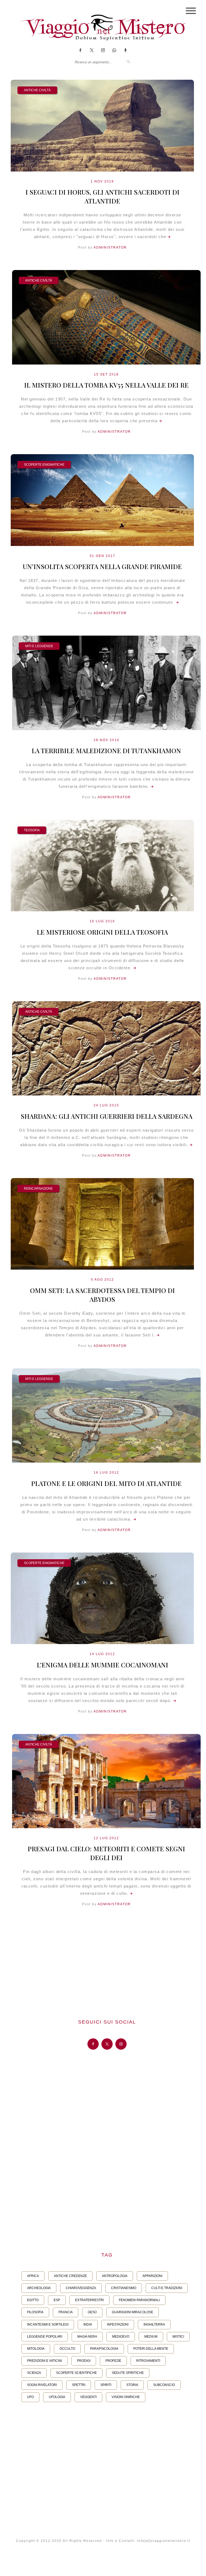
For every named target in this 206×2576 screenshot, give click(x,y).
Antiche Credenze (70, 2276)
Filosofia (35, 2312)
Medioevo (121, 2337)
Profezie (113, 2361)
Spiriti (106, 2385)
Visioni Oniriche (126, 2397)
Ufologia (57, 2397)
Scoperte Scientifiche (76, 2373)
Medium (151, 2337)
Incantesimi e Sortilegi (48, 2324)
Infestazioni (118, 2324)
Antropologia (115, 2276)
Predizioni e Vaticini (45, 2361)
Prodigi (84, 2361)
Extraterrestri (89, 2300)
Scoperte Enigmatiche (44, 465)
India (88, 2324)
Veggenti (88, 2397)
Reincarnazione (38, 1189)
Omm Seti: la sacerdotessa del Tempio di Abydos (102, 1295)
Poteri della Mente (151, 2349)
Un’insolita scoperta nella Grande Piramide (102, 566)
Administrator (110, 247)
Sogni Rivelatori (42, 2385)
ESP (57, 2300)
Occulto (67, 2349)
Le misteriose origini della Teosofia (102, 932)
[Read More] (168, 237)
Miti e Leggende (39, 646)
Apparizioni (152, 2276)
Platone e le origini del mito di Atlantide (106, 1483)
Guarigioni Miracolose (133, 2312)
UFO (30, 2397)
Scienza (34, 2373)
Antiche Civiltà (37, 90)
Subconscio (164, 2385)
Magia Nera (87, 2337)
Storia (132, 2385)
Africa (33, 2276)
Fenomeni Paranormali (139, 2300)
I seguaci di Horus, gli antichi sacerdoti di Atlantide (102, 196)
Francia (66, 2312)
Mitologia (36, 2349)
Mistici (178, 2337)
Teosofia (32, 830)
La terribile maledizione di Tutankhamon (106, 750)
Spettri (79, 2385)
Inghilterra (154, 2324)
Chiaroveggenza (81, 2288)
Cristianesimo (124, 2288)
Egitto (33, 2300)
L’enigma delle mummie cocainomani (102, 1665)
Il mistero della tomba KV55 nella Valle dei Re (106, 385)
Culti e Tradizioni (167, 2288)
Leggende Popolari (45, 2337)
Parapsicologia (104, 2349)
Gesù (92, 2312)
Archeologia (39, 2288)
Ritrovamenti (148, 2361)
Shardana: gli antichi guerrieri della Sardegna (106, 1116)
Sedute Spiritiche (128, 2373)
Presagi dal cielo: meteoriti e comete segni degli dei (106, 1853)
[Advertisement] (107, 1964)
